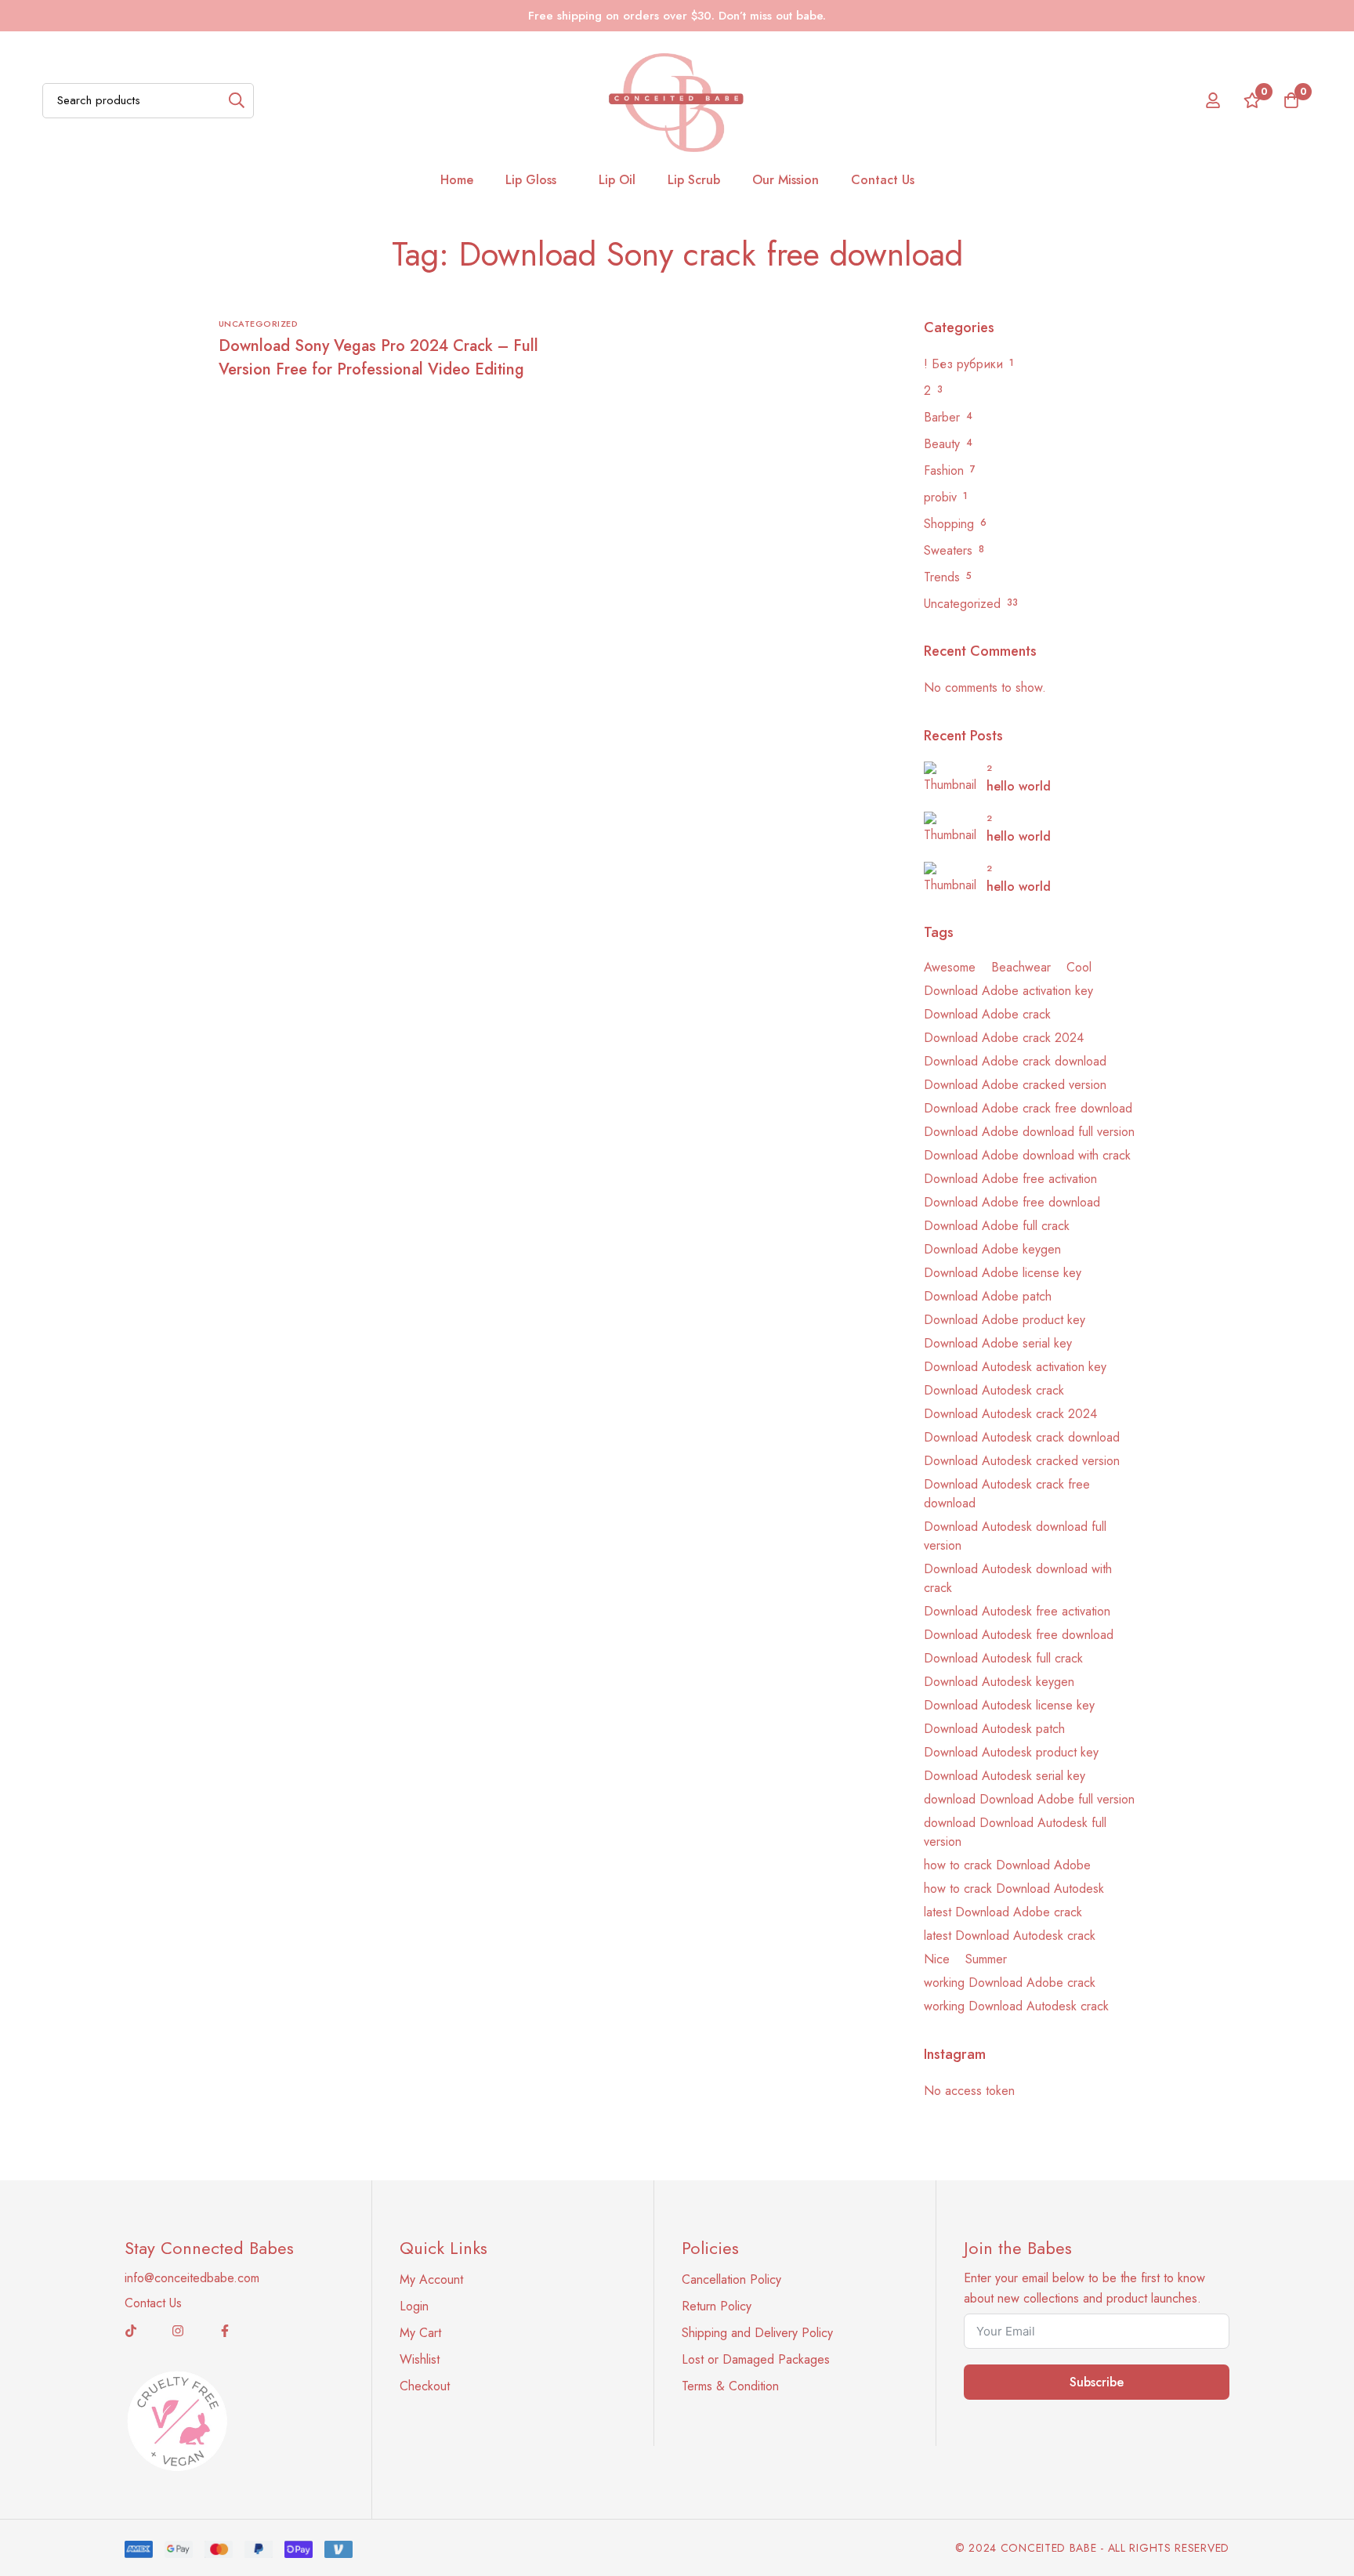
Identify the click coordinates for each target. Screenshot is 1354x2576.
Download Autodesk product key (1011, 1752)
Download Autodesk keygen (999, 1682)
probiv (940, 497)
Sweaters (948, 550)
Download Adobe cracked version (1015, 1085)
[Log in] (1213, 100)
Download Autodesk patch (994, 1729)
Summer (986, 1959)
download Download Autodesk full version (1015, 1832)
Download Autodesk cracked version (1022, 1461)
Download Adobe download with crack (1027, 1155)
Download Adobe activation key (1008, 991)
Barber (942, 417)
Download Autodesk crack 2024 (1010, 1414)
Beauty (942, 444)
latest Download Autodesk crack (1010, 1936)
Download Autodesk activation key (1015, 1367)
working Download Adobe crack (1010, 1983)
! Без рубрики (963, 364)
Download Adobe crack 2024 (1004, 1038)
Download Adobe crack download (1015, 1061)
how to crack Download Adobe (1007, 1865)
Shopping (949, 524)
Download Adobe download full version (1029, 1132)
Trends (942, 577)
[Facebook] (225, 2331)
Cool (1079, 967)
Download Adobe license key (1003, 1273)
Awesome (950, 967)
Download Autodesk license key (1009, 1705)
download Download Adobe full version (1029, 1799)
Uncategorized (962, 604)
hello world (1019, 786)
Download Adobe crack (987, 1014)
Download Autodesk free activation (1017, 1611)
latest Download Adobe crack (1003, 1912)
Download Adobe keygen (992, 1249)
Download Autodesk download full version (1015, 1536)
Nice (937, 1959)
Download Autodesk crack (994, 1390)
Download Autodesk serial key (1005, 1776)
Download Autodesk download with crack (1018, 1578)
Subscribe (1097, 2382)
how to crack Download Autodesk (1014, 1889)
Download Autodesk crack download (1022, 1437)
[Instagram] (178, 2331)
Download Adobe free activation (1010, 1179)
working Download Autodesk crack (1016, 2006)
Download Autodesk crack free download (1007, 1494)
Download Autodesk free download (1019, 1635)
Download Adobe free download (1012, 1202)
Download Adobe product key (1005, 1320)
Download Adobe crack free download (1028, 1108)
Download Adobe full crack (997, 1226)
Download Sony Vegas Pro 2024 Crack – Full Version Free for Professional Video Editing (378, 358)
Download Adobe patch (988, 1296)
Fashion (944, 470)
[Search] (236, 101)
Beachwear (1021, 967)
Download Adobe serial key (998, 1343)
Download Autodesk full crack (1003, 1658)
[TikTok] (131, 2331)
